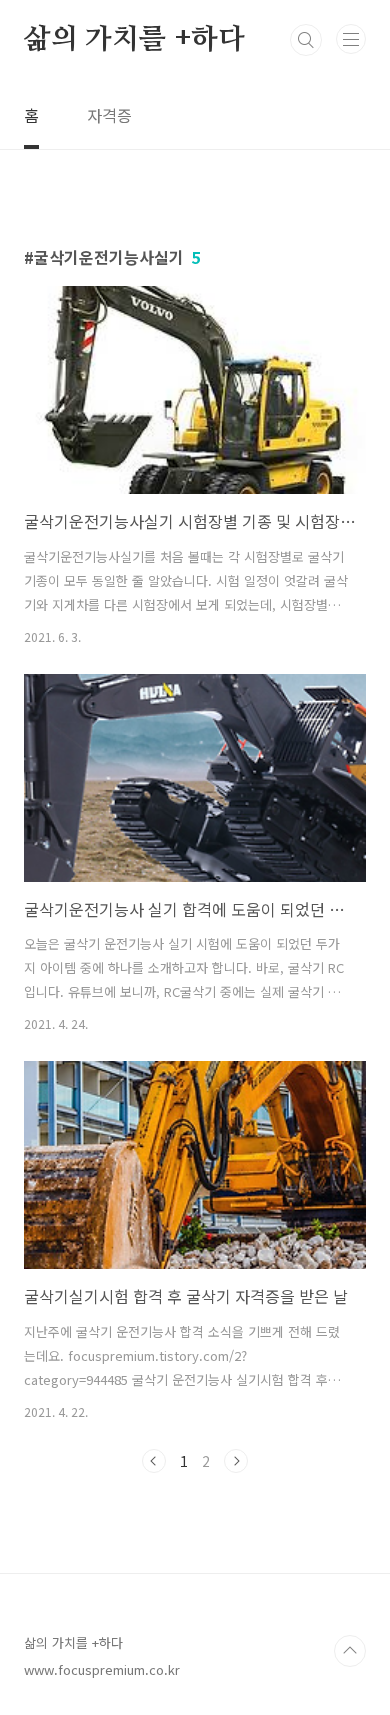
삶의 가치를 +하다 (134, 40)
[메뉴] (351, 39)
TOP (350, 1651)
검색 (306, 40)
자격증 (109, 115)
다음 (236, 1461)
